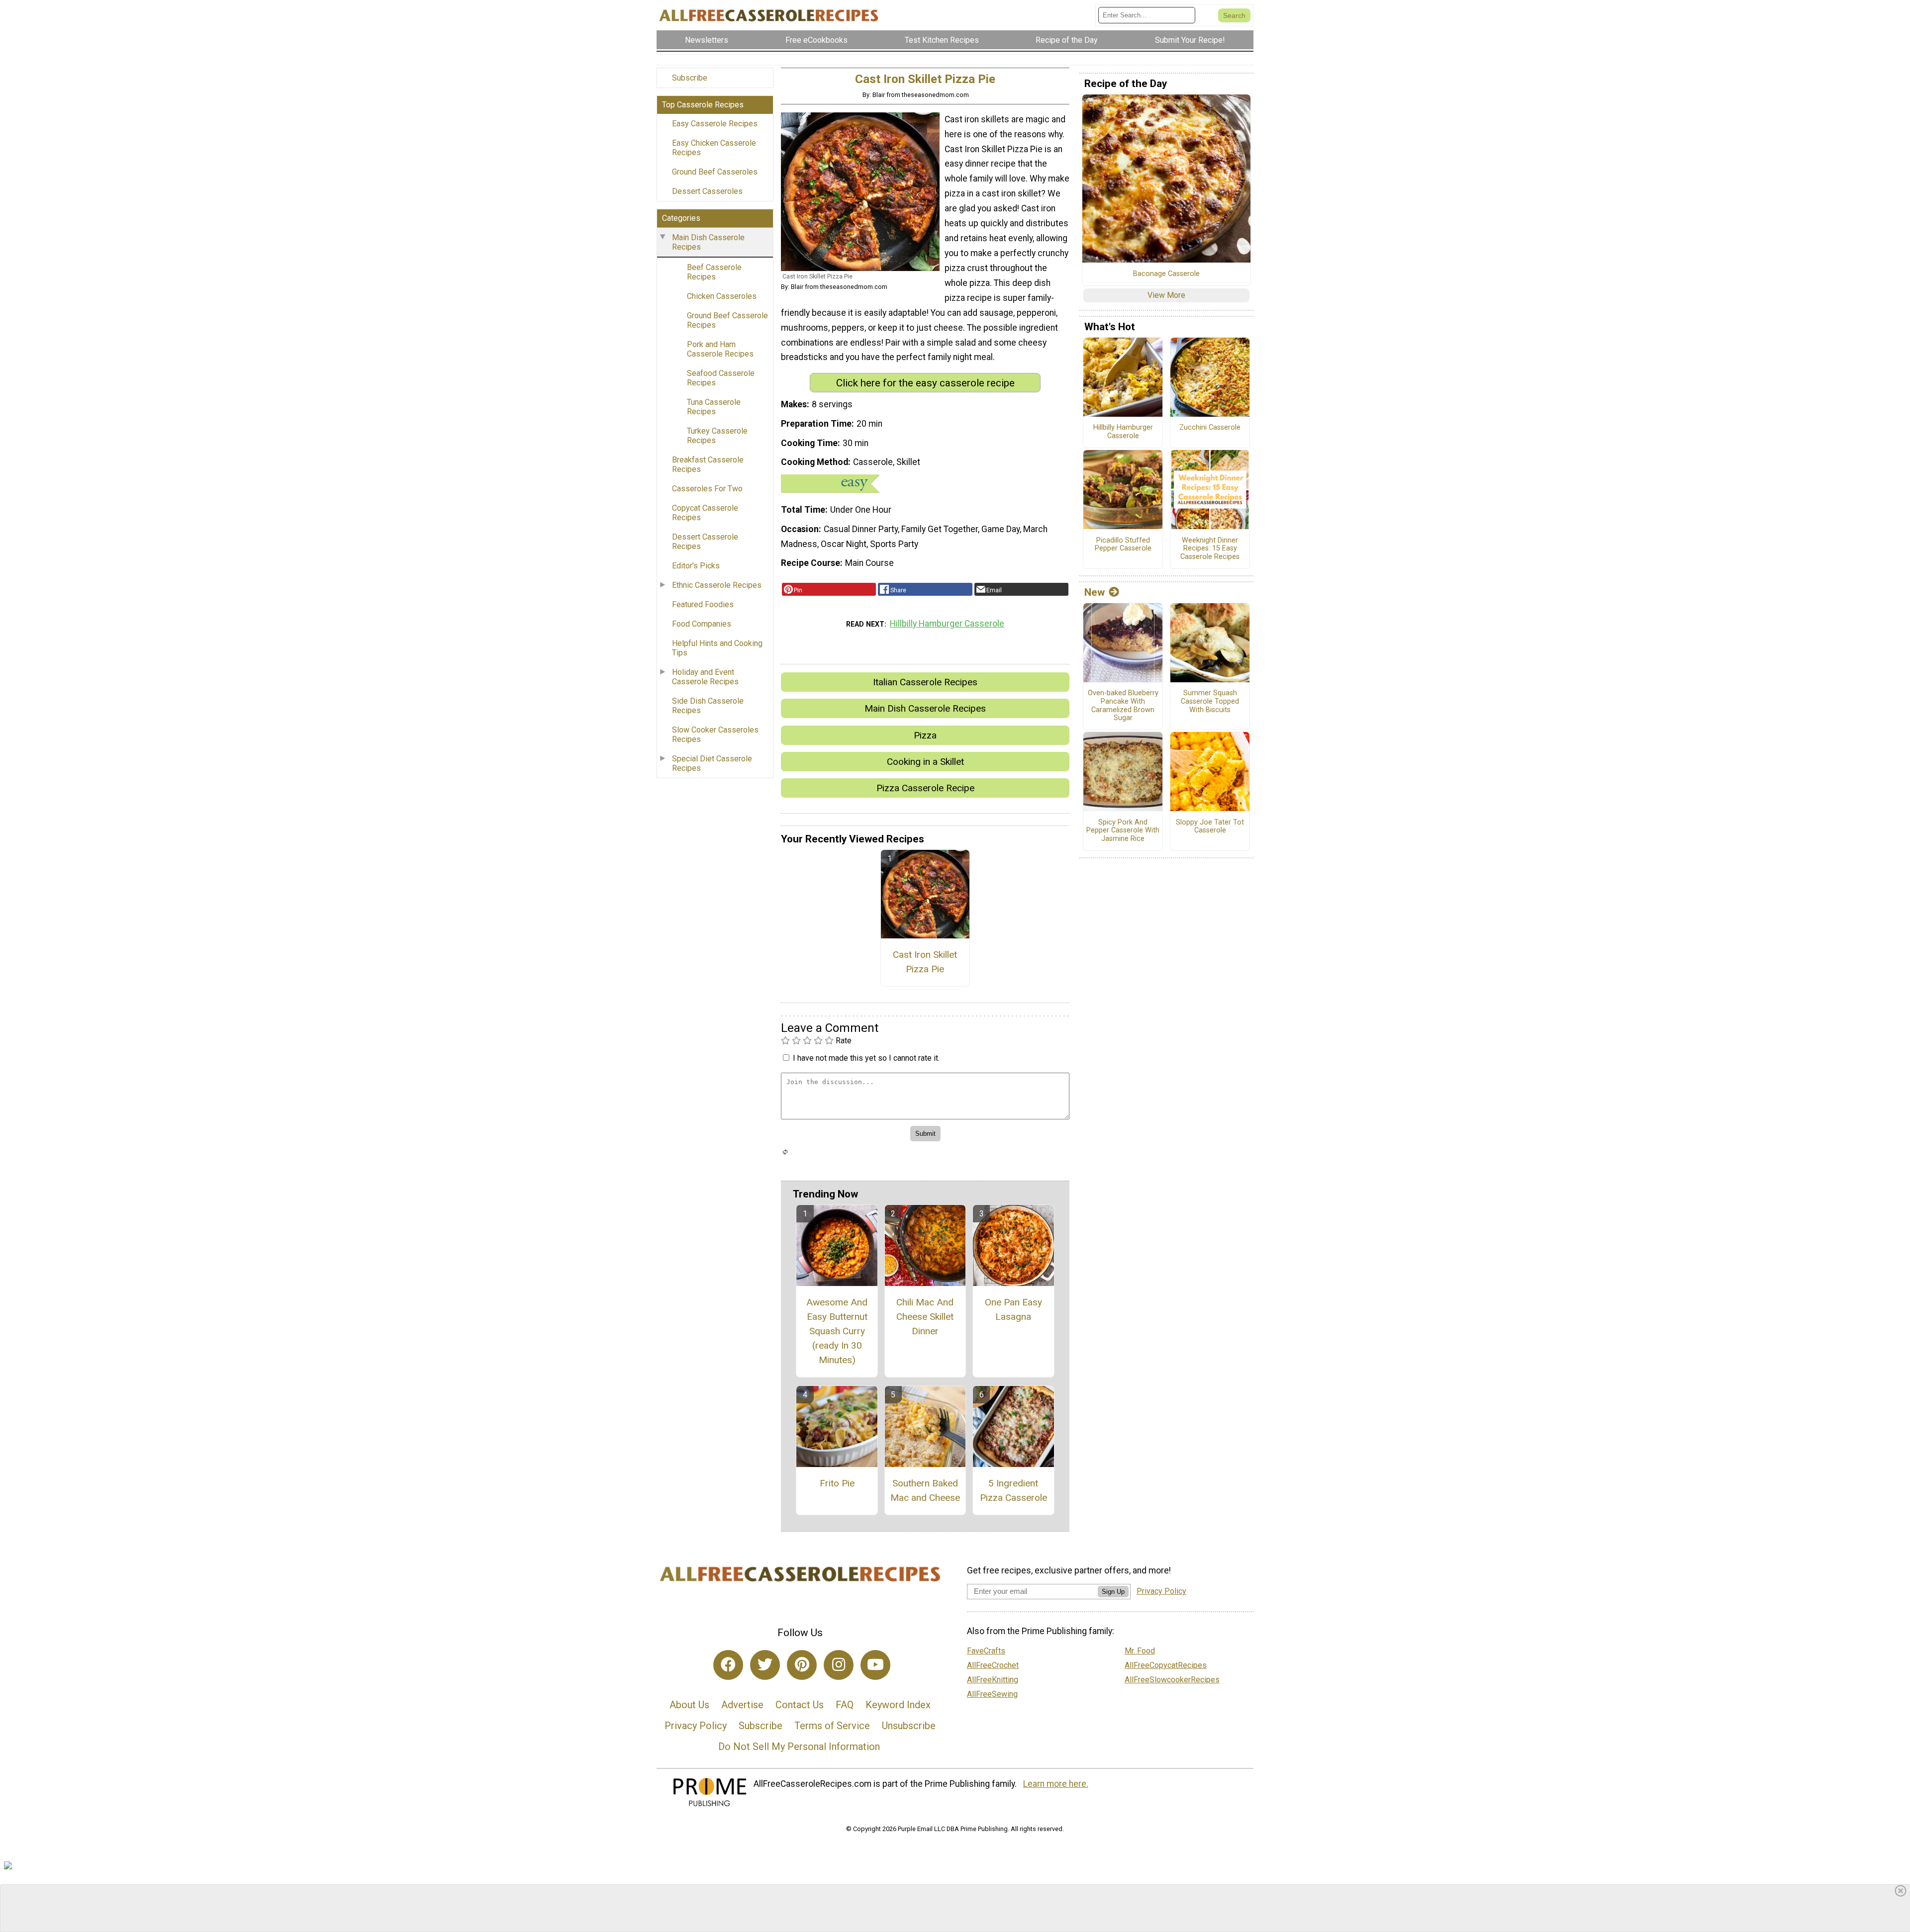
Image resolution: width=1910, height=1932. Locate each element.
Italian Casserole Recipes (925, 682)
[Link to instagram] (839, 1665)
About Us (689, 1705)
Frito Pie (837, 1483)
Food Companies (702, 624)
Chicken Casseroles (722, 296)
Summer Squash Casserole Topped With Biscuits (1210, 701)
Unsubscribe (909, 1726)
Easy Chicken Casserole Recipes (714, 148)
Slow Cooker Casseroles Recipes (715, 735)
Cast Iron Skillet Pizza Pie (925, 962)
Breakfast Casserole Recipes (708, 464)
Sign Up (1113, 1592)
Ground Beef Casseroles (715, 172)
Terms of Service (832, 1726)
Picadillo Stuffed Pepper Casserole (1123, 545)
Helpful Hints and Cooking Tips (717, 648)
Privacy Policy (696, 1726)
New (1095, 592)
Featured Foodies (703, 604)
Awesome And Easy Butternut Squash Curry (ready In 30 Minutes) (837, 1331)
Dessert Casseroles (707, 191)
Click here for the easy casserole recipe (925, 383)
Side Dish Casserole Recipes (708, 706)
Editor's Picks (696, 566)
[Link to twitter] (765, 1665)
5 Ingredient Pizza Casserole (1013, 1490)
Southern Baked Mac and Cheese (925, 1490)
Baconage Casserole (1166, 274)
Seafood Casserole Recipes (721, 378)
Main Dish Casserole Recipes (708, 242)
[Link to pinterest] (802, 1665)
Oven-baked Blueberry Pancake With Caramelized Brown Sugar (1123, 706)
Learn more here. (1056, 1784)
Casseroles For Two (707, 489)
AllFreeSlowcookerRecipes (1172, 1680)
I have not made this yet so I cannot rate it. (866, 1058)
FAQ (845, 1705)
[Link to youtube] (875, 1665)
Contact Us (800, 1705)
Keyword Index (898, 1705)
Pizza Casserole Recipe (925, 788)
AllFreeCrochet (993, 1665)
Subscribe (690, 78)
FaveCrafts (986, 1651)
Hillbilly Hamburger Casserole (947, 624)
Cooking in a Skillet (925, 762)
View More (1166, 295)
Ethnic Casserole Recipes (717, 585)
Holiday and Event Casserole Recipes (705, 677)
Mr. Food (1140, 1651)
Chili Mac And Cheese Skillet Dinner (925, 1317)
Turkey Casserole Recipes (717, 436)
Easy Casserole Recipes (715, 124)
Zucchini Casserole (1210, 428)
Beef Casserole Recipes (714, 272)
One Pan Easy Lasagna (1013, 1309)
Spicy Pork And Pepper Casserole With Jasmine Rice (1123, 831)
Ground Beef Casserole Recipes (727, 320)
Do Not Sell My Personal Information (799, 1747)
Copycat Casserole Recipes (705, 513)
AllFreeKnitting (993, 1680)
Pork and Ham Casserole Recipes (720, 349)
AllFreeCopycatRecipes (1166, 1665)
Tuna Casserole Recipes (714, 407)
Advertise (742, 1705)
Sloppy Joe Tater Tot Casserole (1210, 827)
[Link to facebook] (728, 1665)
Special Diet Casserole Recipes (712, 763)
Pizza (925, 735)
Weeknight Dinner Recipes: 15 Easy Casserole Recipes (1210, 549)
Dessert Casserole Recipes (705, 542)
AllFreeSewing (992, 1694)
